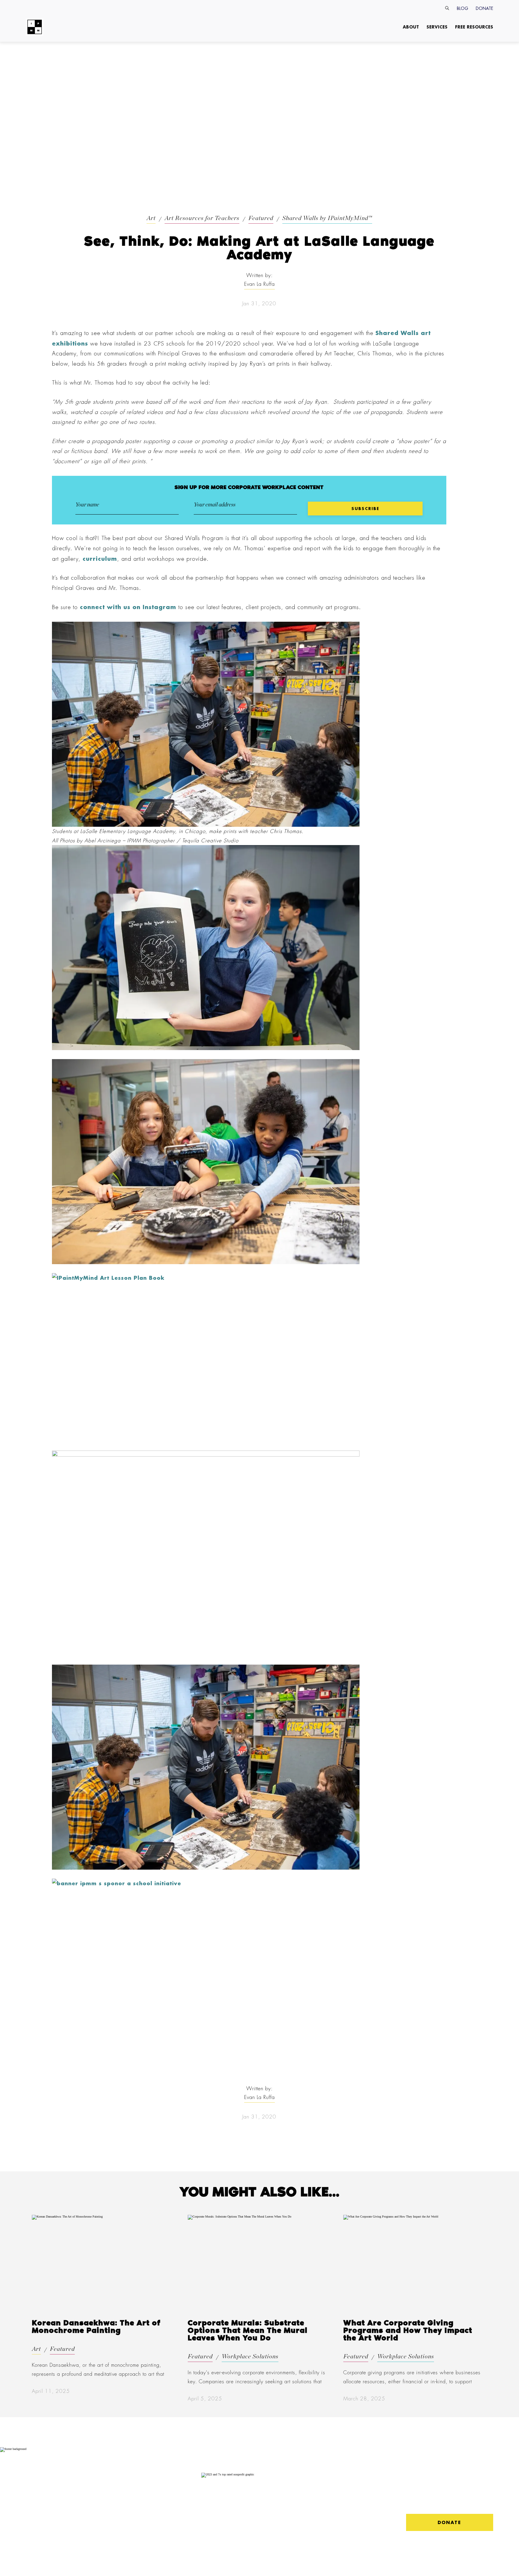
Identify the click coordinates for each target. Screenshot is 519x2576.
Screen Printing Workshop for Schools (121, 2525)
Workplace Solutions (250, 2357)
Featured (261, 218)
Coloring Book (120, 2512)
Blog (463, 8)
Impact (32, 2491)
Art (151, 218)
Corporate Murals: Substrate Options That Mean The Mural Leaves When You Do (248, 2331)
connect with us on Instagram (128, 607)
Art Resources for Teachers (202, 218)
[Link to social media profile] (414, 2500)
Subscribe (35, 2514)
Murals (73, 2507)
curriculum (100, 559)
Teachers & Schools (130, 2482)
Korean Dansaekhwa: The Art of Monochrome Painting (96, 2327)
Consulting (76, 2491)
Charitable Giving (77, 2524)
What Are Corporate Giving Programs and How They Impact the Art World (408, 2331)
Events (72, 2514)
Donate (484, 8)
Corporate (79, 2482)
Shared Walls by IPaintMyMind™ (327, 218)
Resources (116, 2491)
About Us (37, 2482)
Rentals (73, 2499)
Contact (34, 2499)
